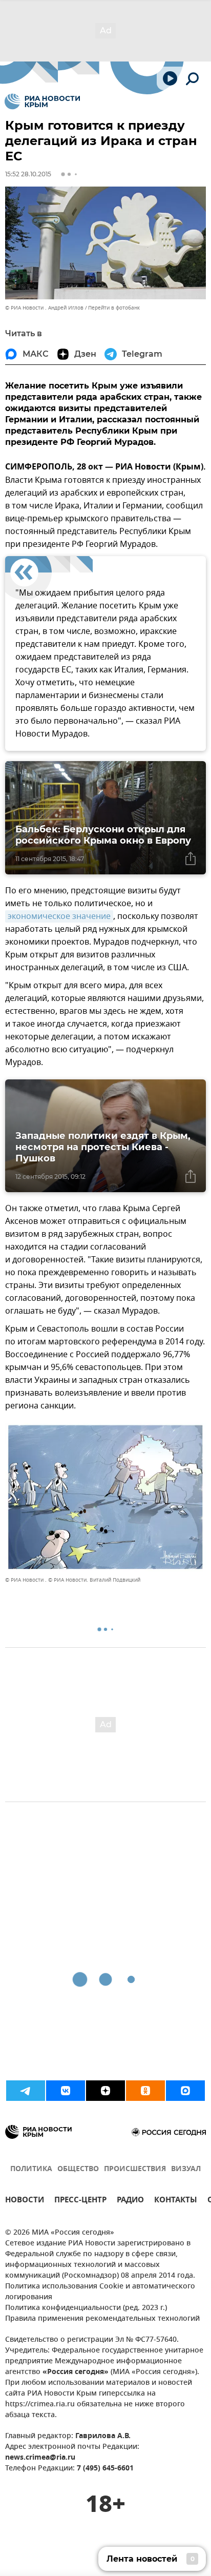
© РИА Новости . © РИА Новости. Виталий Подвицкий (73, 1580)
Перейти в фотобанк (114, 308)
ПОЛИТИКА (31, 2169)
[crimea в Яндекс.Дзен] (105, 2091)
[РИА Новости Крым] (42, 101)
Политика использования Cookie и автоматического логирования (100, 2292)
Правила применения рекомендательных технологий (102, 2319)
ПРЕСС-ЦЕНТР (80, 2201)
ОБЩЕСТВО (78, 2169)
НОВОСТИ (25, 2201)
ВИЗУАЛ (186, 2169)
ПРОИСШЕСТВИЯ (135, 2169)
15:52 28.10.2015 (28, 174)
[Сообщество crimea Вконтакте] (66, 2091)
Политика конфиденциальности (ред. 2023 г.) (86, 2308)
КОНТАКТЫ (176, 2201)
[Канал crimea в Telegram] (26, 2091)
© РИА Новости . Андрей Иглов (44, 308)
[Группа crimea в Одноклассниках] (145, 2091)
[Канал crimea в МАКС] (185, 2091)
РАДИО (130, 2201)
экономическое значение (59, 916)
